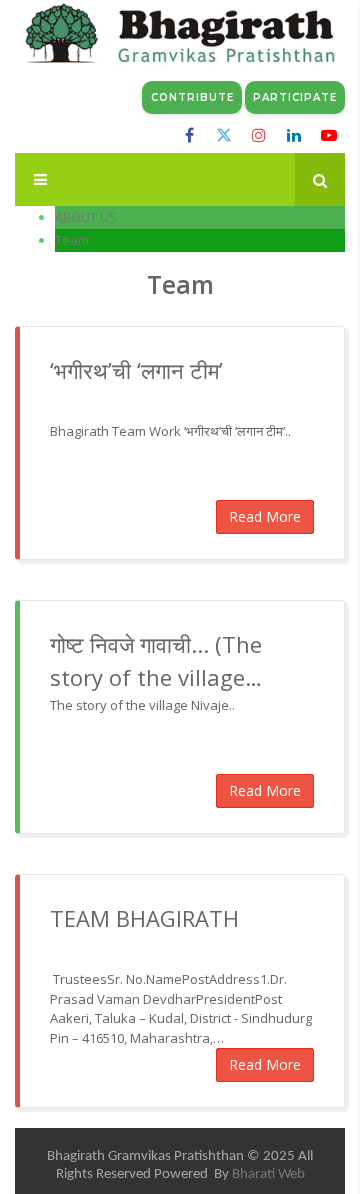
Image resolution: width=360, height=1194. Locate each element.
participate (295, 97)
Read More (265, 516)
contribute (192, 97)
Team (72, 240)
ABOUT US (86, 217)
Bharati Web (268, 1174)
